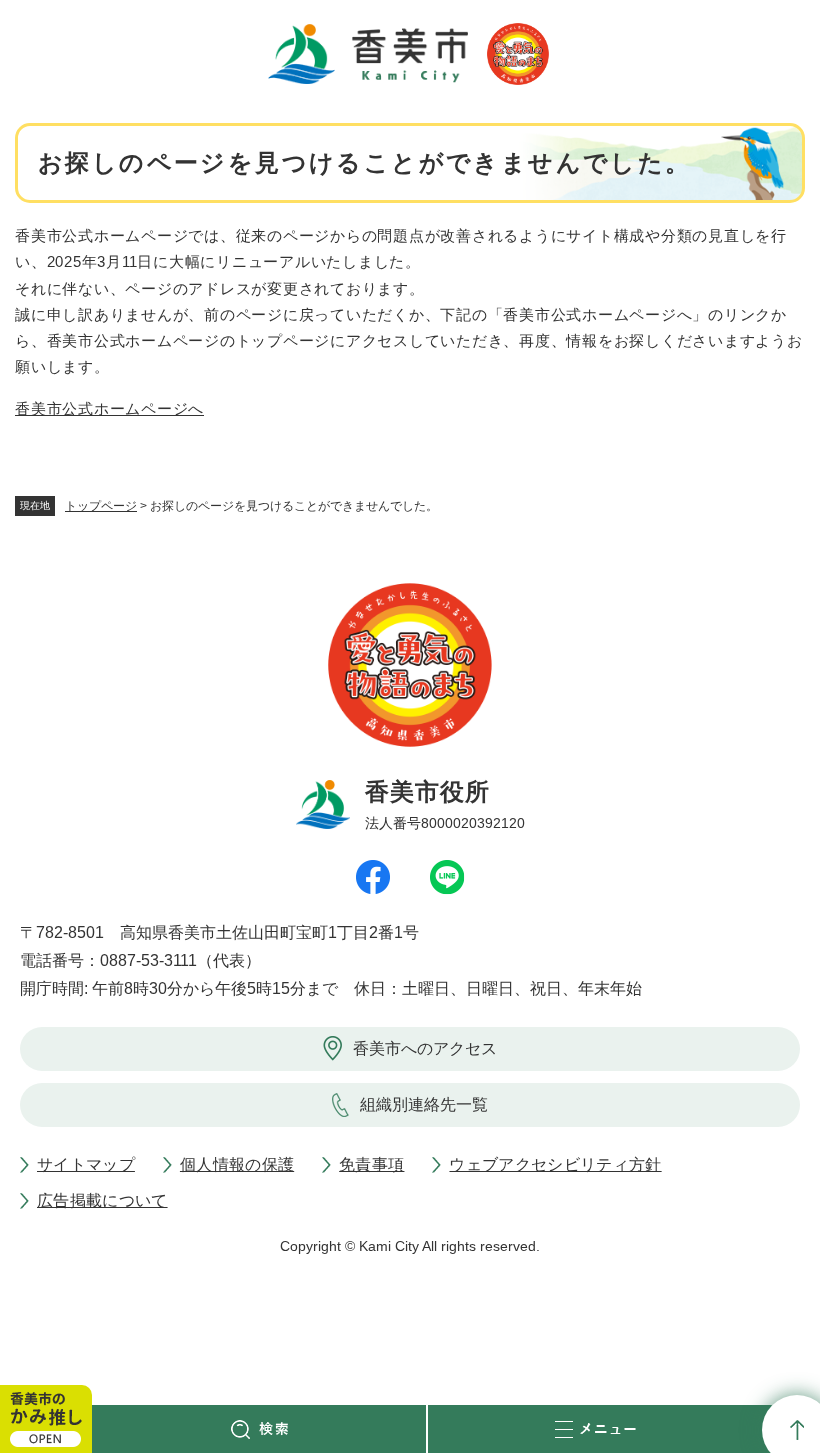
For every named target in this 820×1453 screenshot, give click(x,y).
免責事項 (371, 1164)
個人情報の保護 (237, 1164)
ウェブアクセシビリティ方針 (555, 1164)
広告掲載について (102, 1200)
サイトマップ (86, 1164)
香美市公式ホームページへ (109, 408)
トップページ (101, 506)
